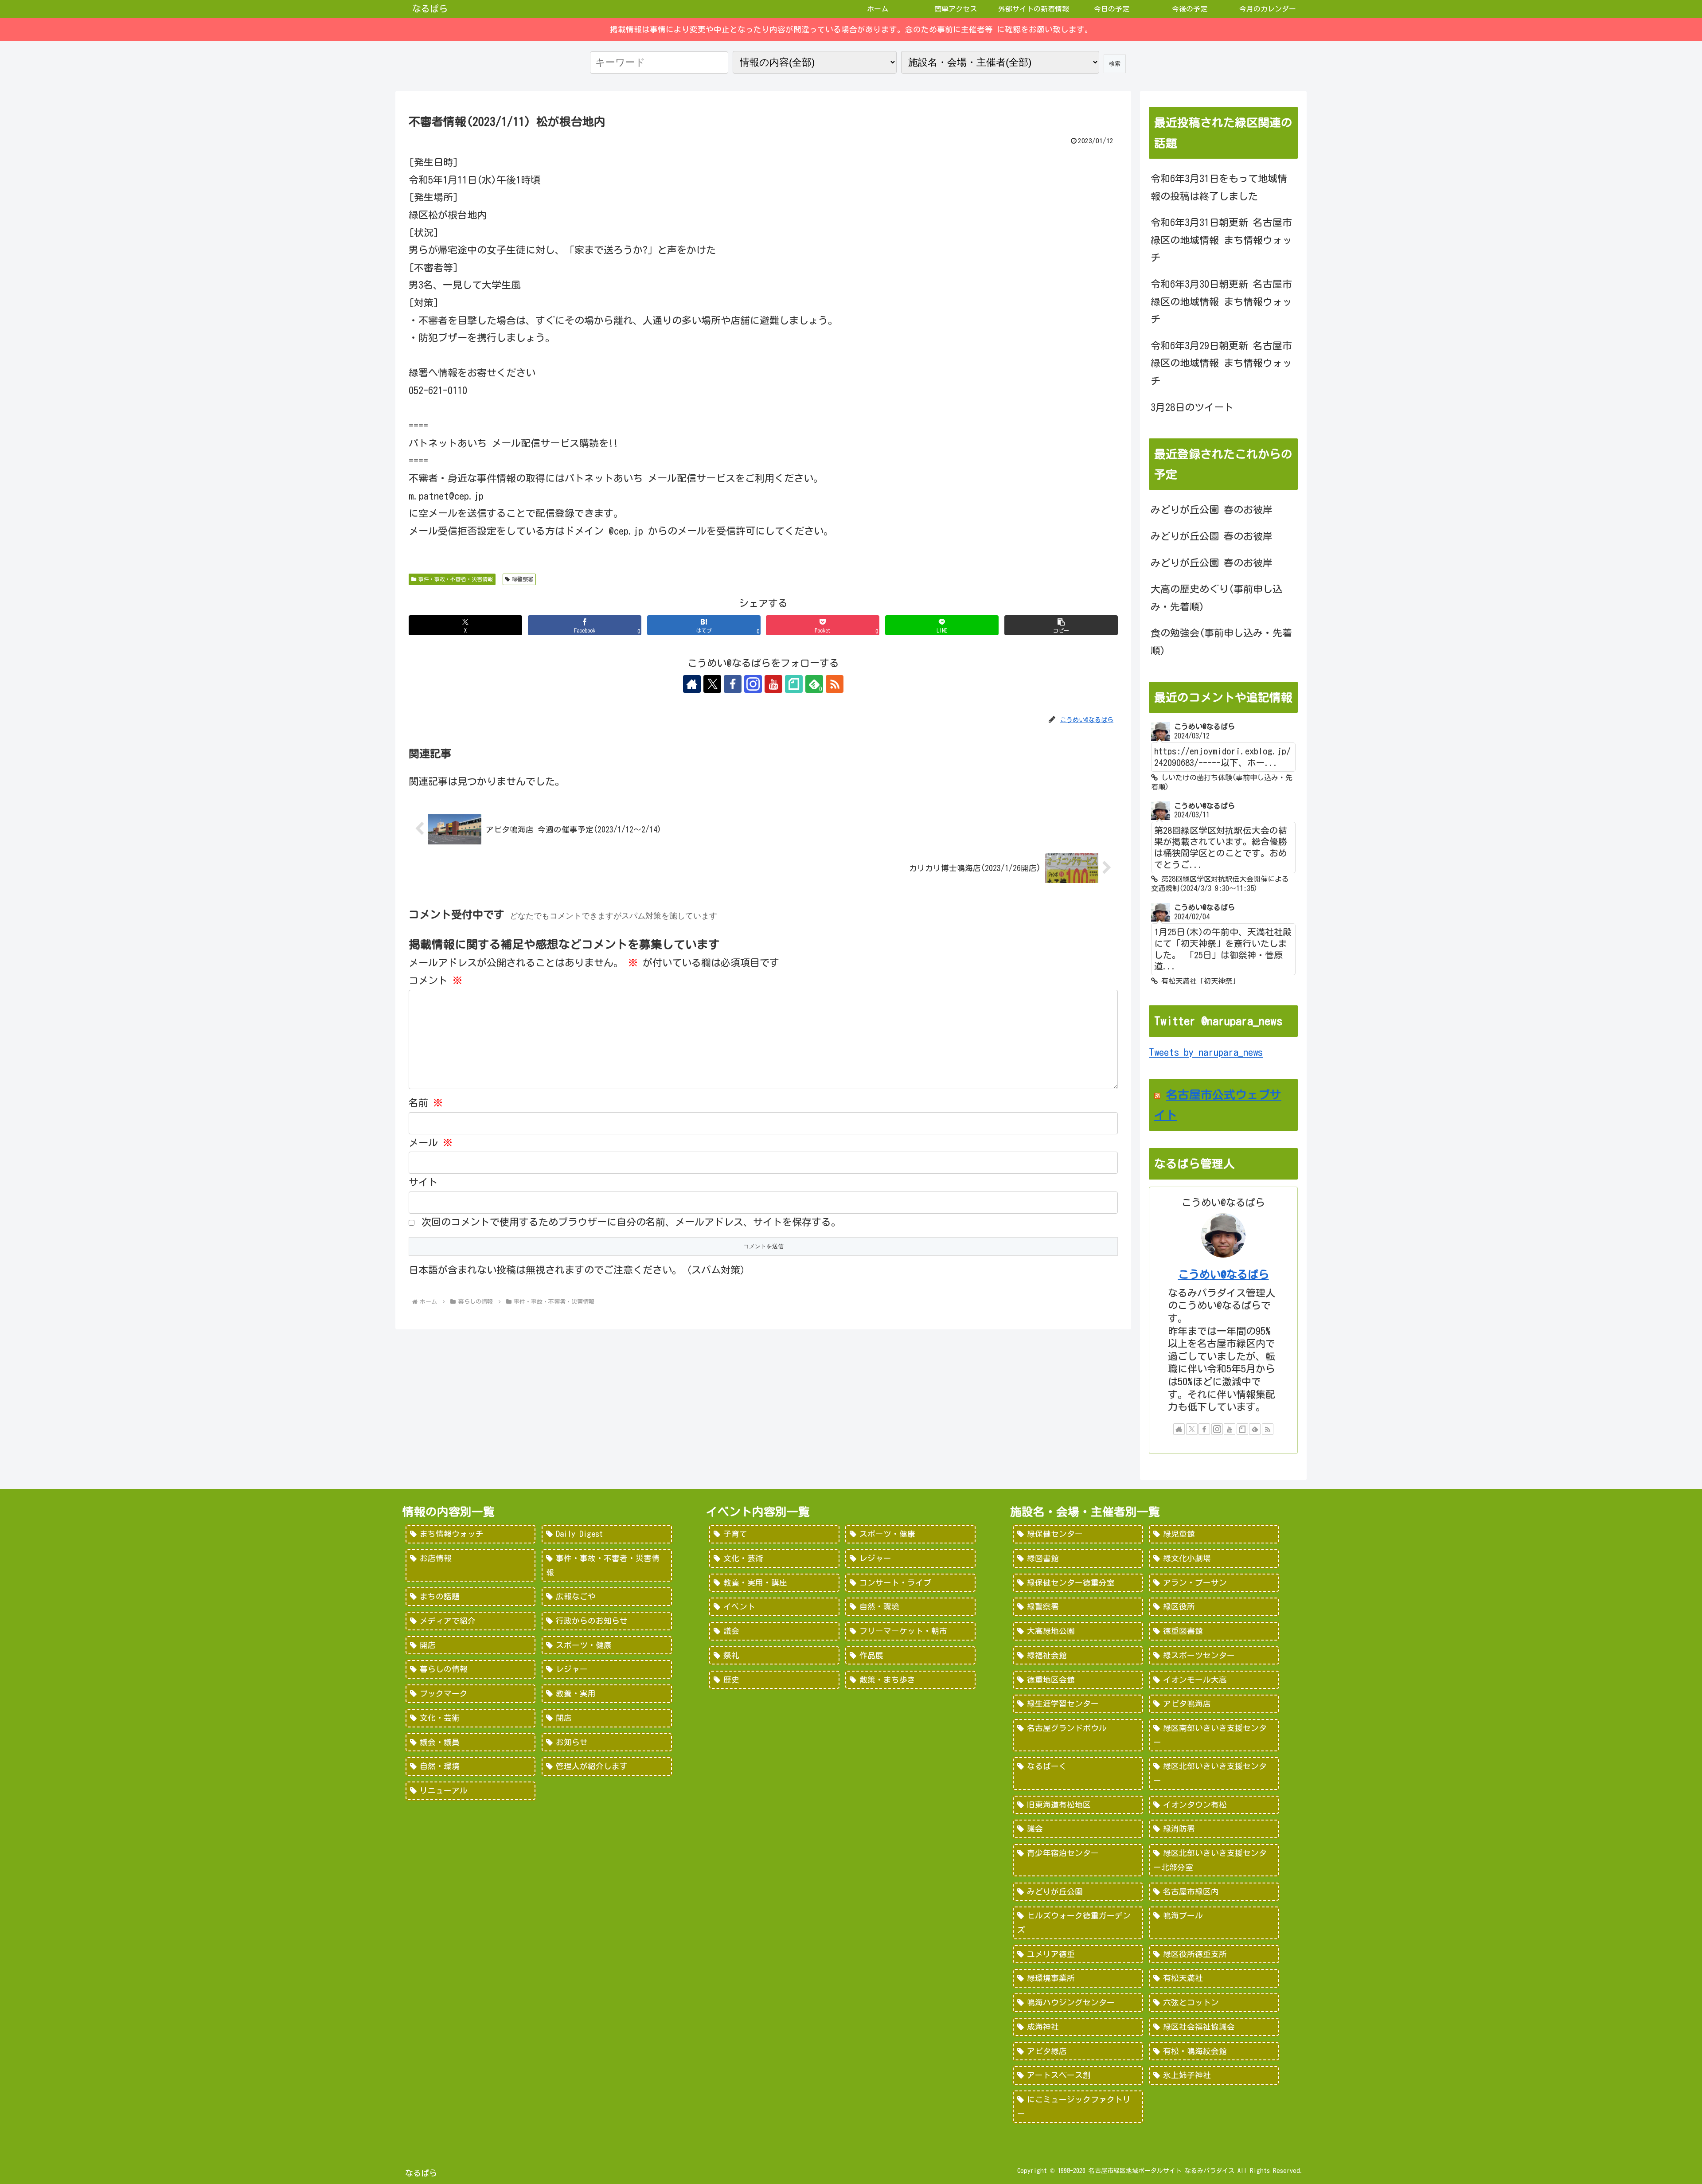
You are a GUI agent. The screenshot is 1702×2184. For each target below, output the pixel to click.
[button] (1061, 625)
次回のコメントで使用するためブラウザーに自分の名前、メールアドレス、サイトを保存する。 (631, 1222)
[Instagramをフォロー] (753, 684)
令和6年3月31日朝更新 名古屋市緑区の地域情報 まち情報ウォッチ (1221, 240)
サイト (423, 1182)
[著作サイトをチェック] (692, 684)
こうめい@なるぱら (1224, 1274)
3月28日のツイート (1192, 407)
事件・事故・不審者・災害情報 (456, 579)
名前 (426, 1103)
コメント (435, 981)
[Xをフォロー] (712, 684)
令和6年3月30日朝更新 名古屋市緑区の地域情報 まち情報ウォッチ (1221, 302)
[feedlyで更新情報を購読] (1255, 1429)
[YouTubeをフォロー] (773, 684)
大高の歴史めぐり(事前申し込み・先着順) (1216, 598)
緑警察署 (523, 579)
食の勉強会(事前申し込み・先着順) (1221, 642)
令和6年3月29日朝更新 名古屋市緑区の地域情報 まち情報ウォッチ (1221, 363)
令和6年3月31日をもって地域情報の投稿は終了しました (1219, 188)
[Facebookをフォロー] (733, 684)
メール (431, 1143)
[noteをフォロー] (794, 684)
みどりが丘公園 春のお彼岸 (1212, 510)
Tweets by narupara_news (1206, 1052)
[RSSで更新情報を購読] (835, 684)
